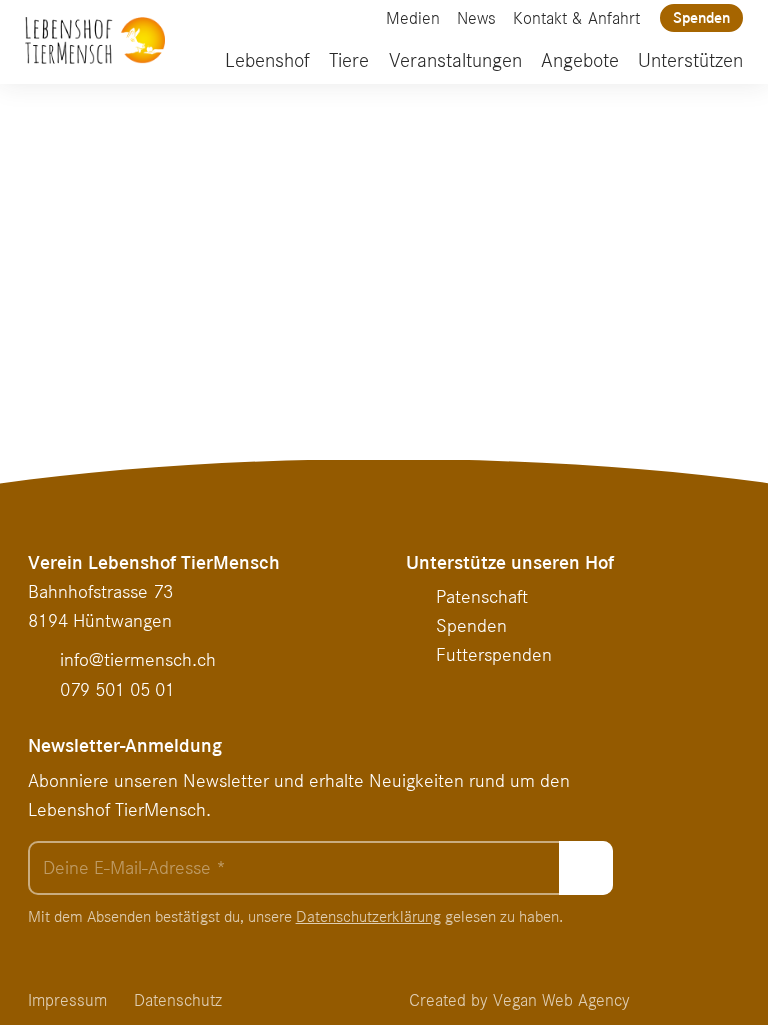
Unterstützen (690, 60)
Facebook (330, 18)
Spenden (701, 17)
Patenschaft (482, 596)
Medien (413, 18)
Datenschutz (178, 1000)
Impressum (67, 1000)
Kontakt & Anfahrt (576, 18)
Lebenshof (267, 60)
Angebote (580, 60)
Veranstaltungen (455, 60)
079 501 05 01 (117, 689)
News (476, 18)
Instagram (361, 18)
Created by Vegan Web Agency (519, 1000)
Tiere (349, 60)
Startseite (549, 341)
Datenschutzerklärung (368, 916)
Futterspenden (494, 654)
